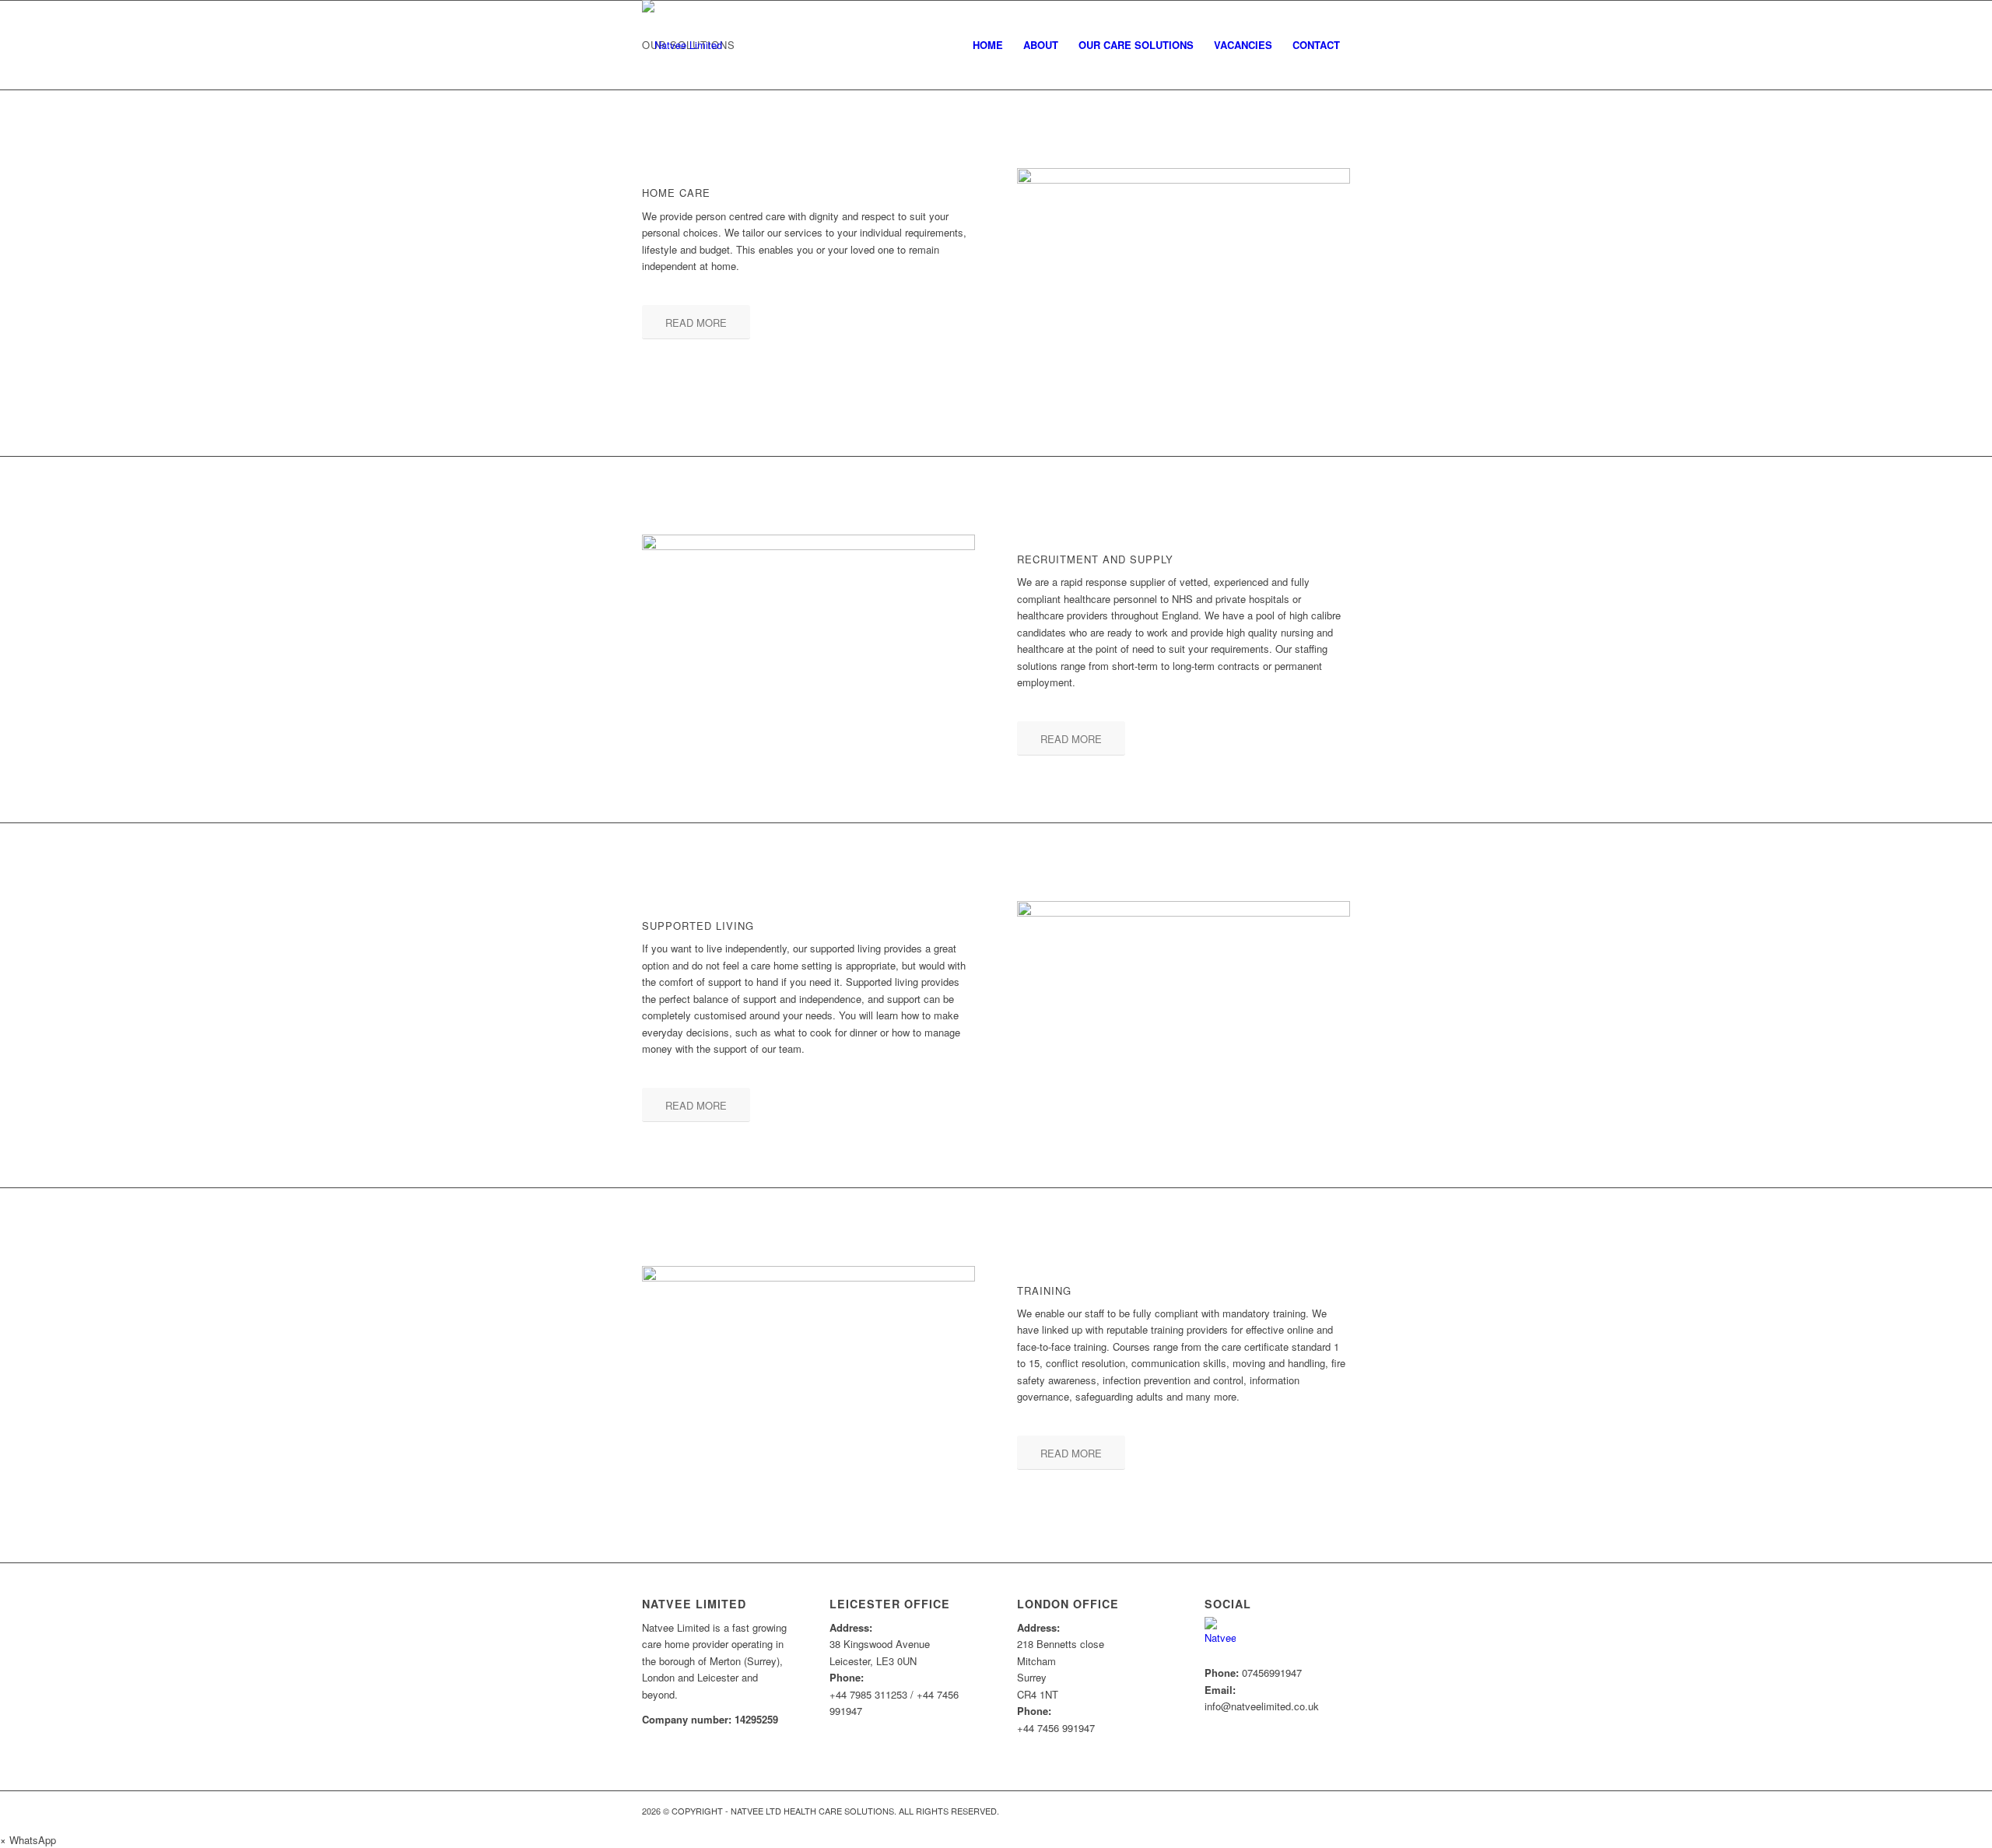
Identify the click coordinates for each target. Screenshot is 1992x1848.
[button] (28, 1840)
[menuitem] (988, 45)
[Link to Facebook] (1338, 1811)
